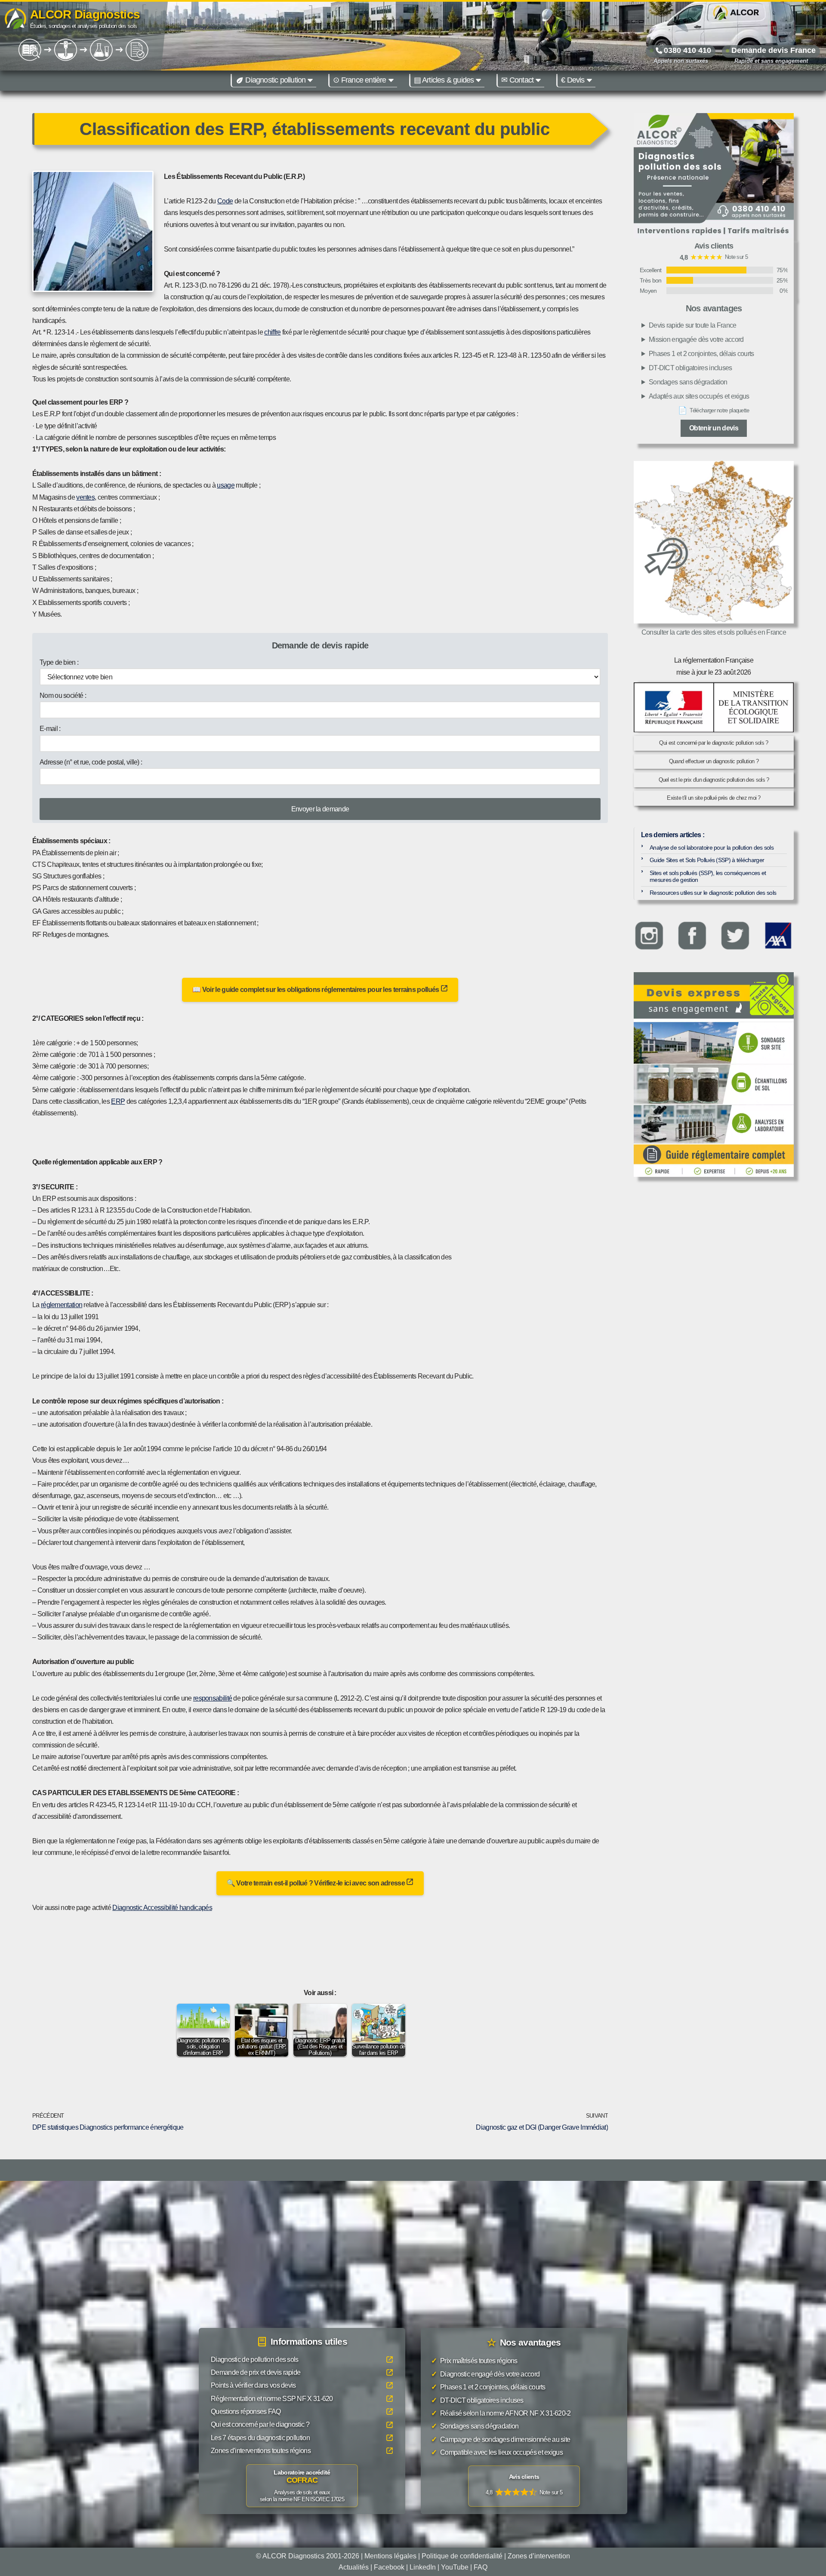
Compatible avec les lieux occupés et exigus (497, 2452)
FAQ (481, 2567)
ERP (118, 1101)
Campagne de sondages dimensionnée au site (501, 2439)
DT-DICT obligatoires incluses (690, 368)
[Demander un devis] (714, 995)
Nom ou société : (63, 695)
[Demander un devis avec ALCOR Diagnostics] (714, 176)
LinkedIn (423, 2567)
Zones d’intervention (539, 2556)
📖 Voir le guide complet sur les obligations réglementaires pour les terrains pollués (316, 990)
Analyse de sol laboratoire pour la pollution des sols (712, 847)
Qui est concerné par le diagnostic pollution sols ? (714, 743)
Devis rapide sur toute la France (693, 325)
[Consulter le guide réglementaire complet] (714, 1098)
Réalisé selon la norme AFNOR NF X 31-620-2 (501, 2413)
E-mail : (50, 729)
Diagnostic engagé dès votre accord (485, 2374)
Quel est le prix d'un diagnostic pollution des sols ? (714, 780)
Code (225, 201)
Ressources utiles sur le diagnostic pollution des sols (713, 893)
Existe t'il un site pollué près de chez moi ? (714, 798)
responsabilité (213, 1698)
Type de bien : (59, 662)
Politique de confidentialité (462, 2556)
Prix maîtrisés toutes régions (474, 2361)
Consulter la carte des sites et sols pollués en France (714, 632)
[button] (310, 80)
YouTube (455, 2567)
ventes (85, 497)
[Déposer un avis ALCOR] (524, 2487)
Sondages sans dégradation (688, 382)
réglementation (62, 1305)
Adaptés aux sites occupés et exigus (699, 396)
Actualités (354, 2567)
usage (226, 485)
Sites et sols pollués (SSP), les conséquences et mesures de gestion (708, 877)
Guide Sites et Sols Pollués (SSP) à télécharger (707, 860)
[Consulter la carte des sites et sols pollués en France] (714, 542)
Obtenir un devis (714, 428)
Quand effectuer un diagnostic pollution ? (714, 761)
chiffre (272, 332)
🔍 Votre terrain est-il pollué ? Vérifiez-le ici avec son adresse (317, 1883)
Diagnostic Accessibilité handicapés (162, 1908)
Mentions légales (390, 2556)
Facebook (389, 2567)
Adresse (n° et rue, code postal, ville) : (91, 762)
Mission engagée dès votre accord (696, 339)
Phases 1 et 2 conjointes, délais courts (701, 354)
